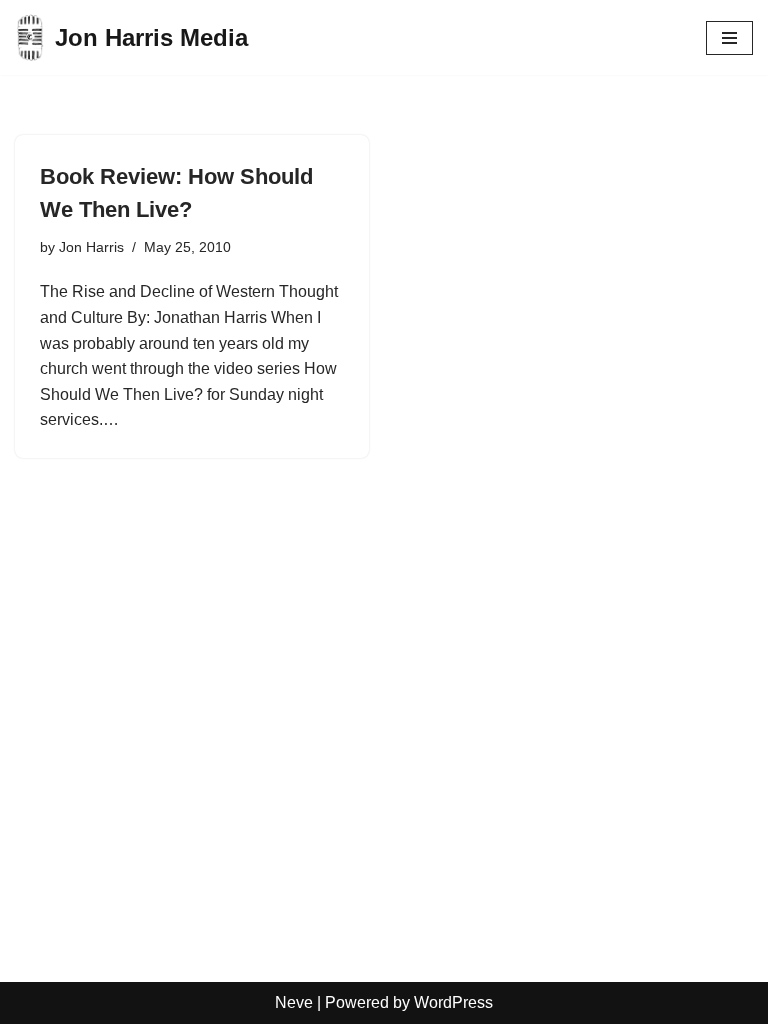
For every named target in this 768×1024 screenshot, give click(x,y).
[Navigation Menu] (729, 38)
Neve (294, 1002)
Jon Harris (91, 247)
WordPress (453, 1002)
